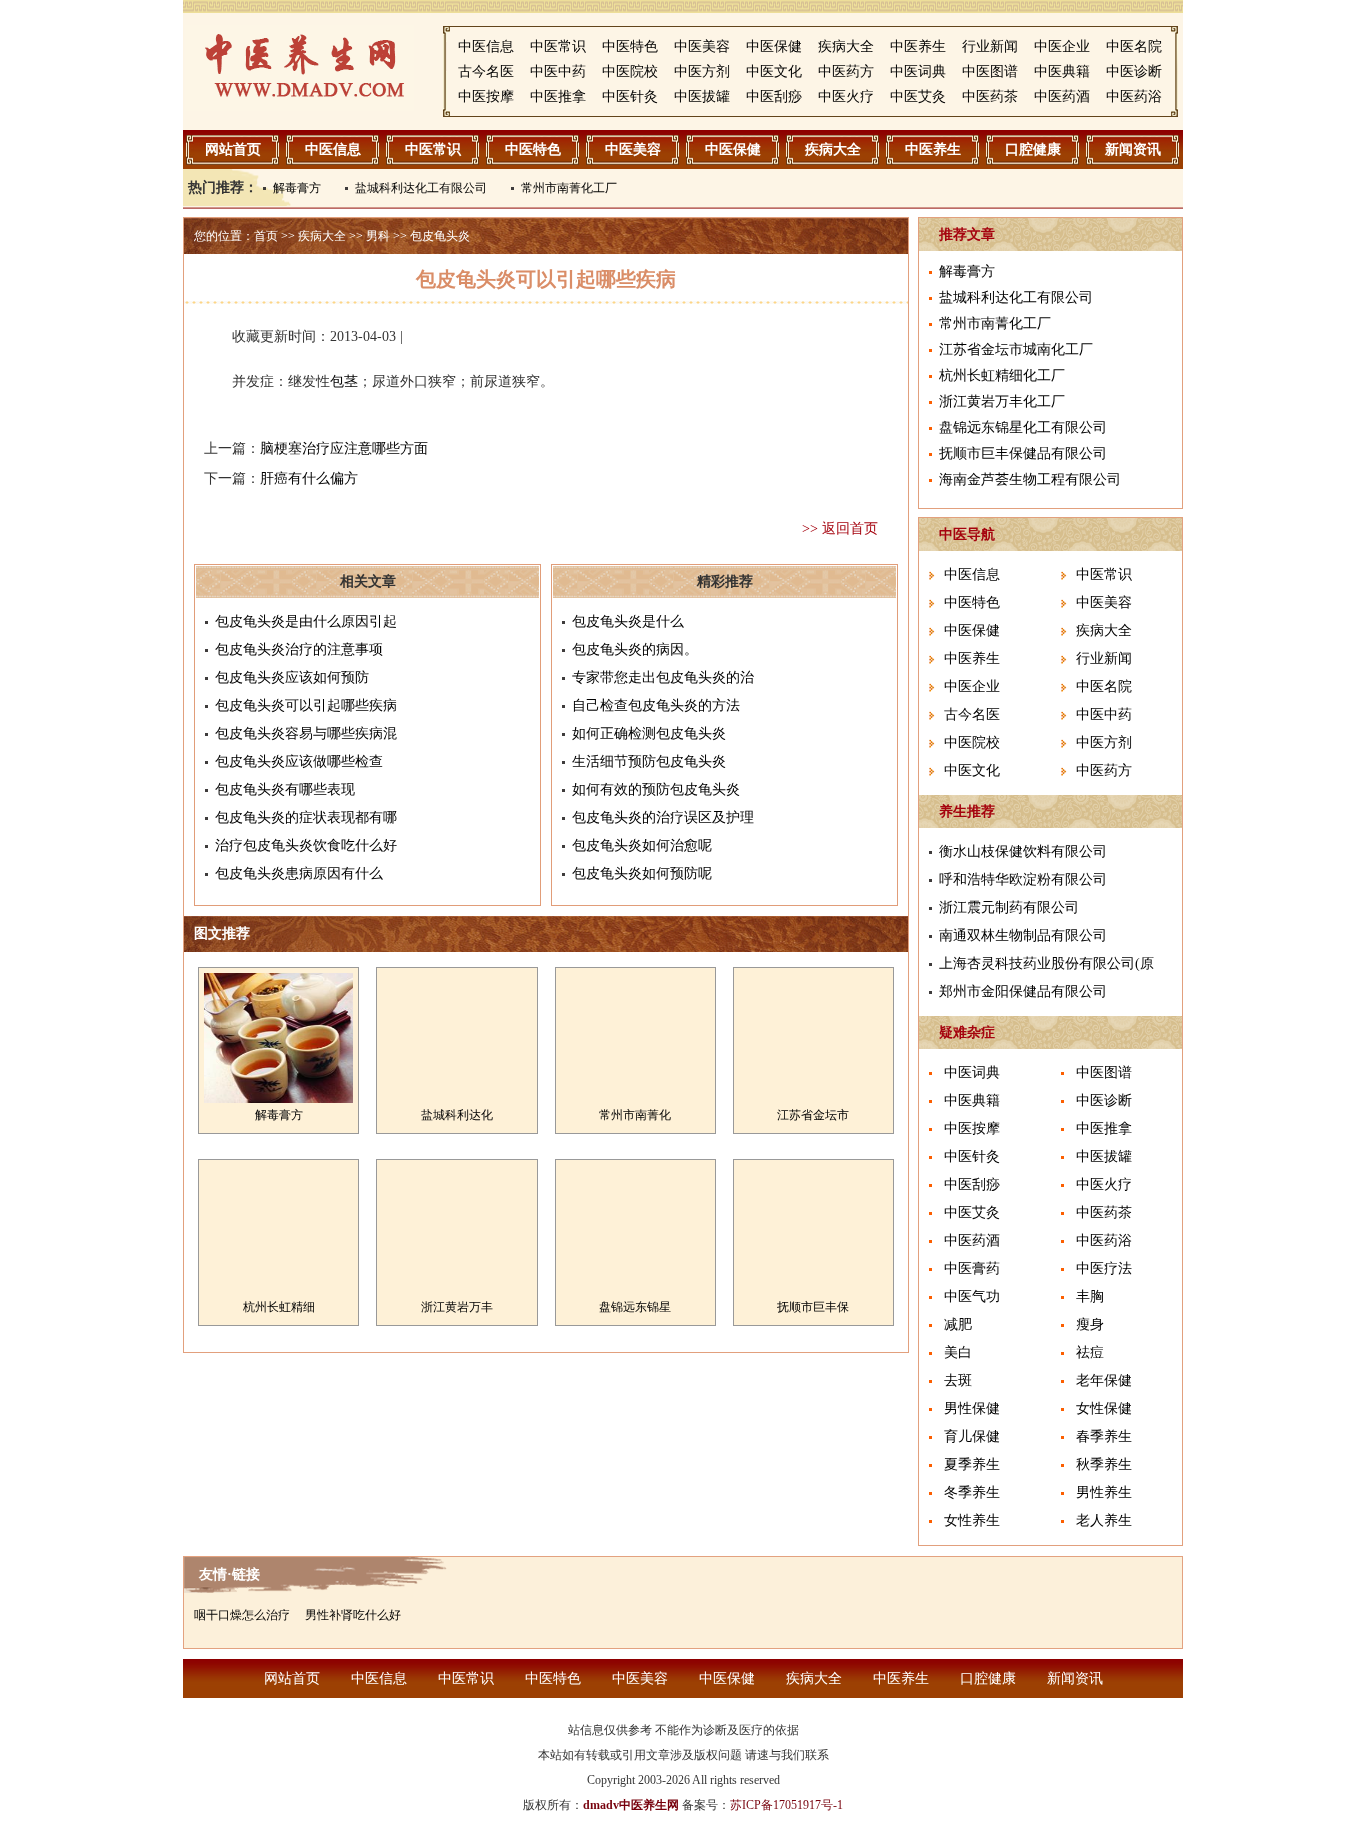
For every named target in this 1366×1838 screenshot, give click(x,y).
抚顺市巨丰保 (813, 1307)
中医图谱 (990, 71)
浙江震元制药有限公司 (1009, 907)
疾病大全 (846, 46)
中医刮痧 (774, 96)
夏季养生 (972, 1464)
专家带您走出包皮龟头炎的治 (663, 677)
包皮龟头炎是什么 (628, 621)
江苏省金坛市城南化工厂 (1016, 349)
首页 (266, 236)
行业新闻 (990, 46)
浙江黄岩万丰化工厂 (1002, 401)
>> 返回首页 (840, 528)
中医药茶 (990, 96)
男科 (378, 236)
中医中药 (558, 71)
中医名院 (1134, 46)
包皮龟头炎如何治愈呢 (642, 845)
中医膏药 (972, 1268)
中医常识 (558, 46)
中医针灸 (630, 96)
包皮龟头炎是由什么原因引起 (306, 621)
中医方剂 (702, 71)
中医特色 (630, 46)
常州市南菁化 (635, 1115)
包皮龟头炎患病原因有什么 (299, 873)
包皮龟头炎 (440, 236)
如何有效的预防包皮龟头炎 (656, 789)
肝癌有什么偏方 (309, 478)
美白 (958, 1352)
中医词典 (918, 71)
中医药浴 (1134, 96)
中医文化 (774, 71)
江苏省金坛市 (813, 1115)
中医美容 (702, 46)
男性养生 (1104, 1492)
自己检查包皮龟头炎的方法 (656, 705)
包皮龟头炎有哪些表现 (285, 789)
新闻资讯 (1133, 149)
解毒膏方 (297, 188)
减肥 (958, 1324)
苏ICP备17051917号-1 (786, 1805)
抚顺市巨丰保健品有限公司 (1023, 453)
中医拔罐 (702, 96)
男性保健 (972, 1408)
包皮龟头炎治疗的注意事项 (299, 649)
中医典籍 (1062, 71)
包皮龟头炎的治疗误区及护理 (663, 817)
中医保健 (774, 46)
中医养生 (918, 46)
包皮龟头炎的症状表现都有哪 (306, 817)
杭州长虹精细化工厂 (1002, 375)
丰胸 (1090, 1296)
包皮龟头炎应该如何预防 (292, 677)
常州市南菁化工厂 (569, 188)
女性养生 (972, 1520)
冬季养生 (972, 1492)
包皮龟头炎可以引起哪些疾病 (306, 705)
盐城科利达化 (457, 1115)
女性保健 (1104, 1408)
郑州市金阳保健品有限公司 (1023, 991)
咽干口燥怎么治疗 (242, 1615)
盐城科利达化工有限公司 (421, 188)
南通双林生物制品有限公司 (1023, 935)
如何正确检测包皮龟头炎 (649, 733)
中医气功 (972, 1296)
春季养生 (1104, 1436)
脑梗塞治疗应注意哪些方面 (344, 448)
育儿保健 (972, 1436)
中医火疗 (846, 96)
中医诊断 (1134, 71)
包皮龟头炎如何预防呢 (642, 873)
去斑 (958, 1380)
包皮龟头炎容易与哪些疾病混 (306, 733)
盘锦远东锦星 (635, 1307)
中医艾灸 (918, 96)
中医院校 (630, 71)
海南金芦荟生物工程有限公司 (1030, 479)
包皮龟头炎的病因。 (635, 649)
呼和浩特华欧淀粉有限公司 (1023, 879)
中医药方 (846, 71)
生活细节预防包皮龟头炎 (649, 761)
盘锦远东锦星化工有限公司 (1023, 427)
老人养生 (1104, 1520)
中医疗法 (1104, 1268)
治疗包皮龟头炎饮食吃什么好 (306, 845)
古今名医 (486, 71)
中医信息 (486, 46)
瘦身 (1090, 1324)
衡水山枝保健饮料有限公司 (1023, 851)
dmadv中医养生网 (631, 1805)
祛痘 (1090, 1352)
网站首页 (233, 149)
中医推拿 (558, 96)
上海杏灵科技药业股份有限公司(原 (1046, 963)
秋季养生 (1104, 1464)
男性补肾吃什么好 (353, 1615)
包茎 (344, 381)
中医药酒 (1062, 96)
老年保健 (1104, 1380)
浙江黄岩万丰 (457, 1307)
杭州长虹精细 (279, 1307)
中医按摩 (486, 96)
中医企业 (1062, 46)
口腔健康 (1033, 149)
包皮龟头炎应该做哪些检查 (299, 761)
